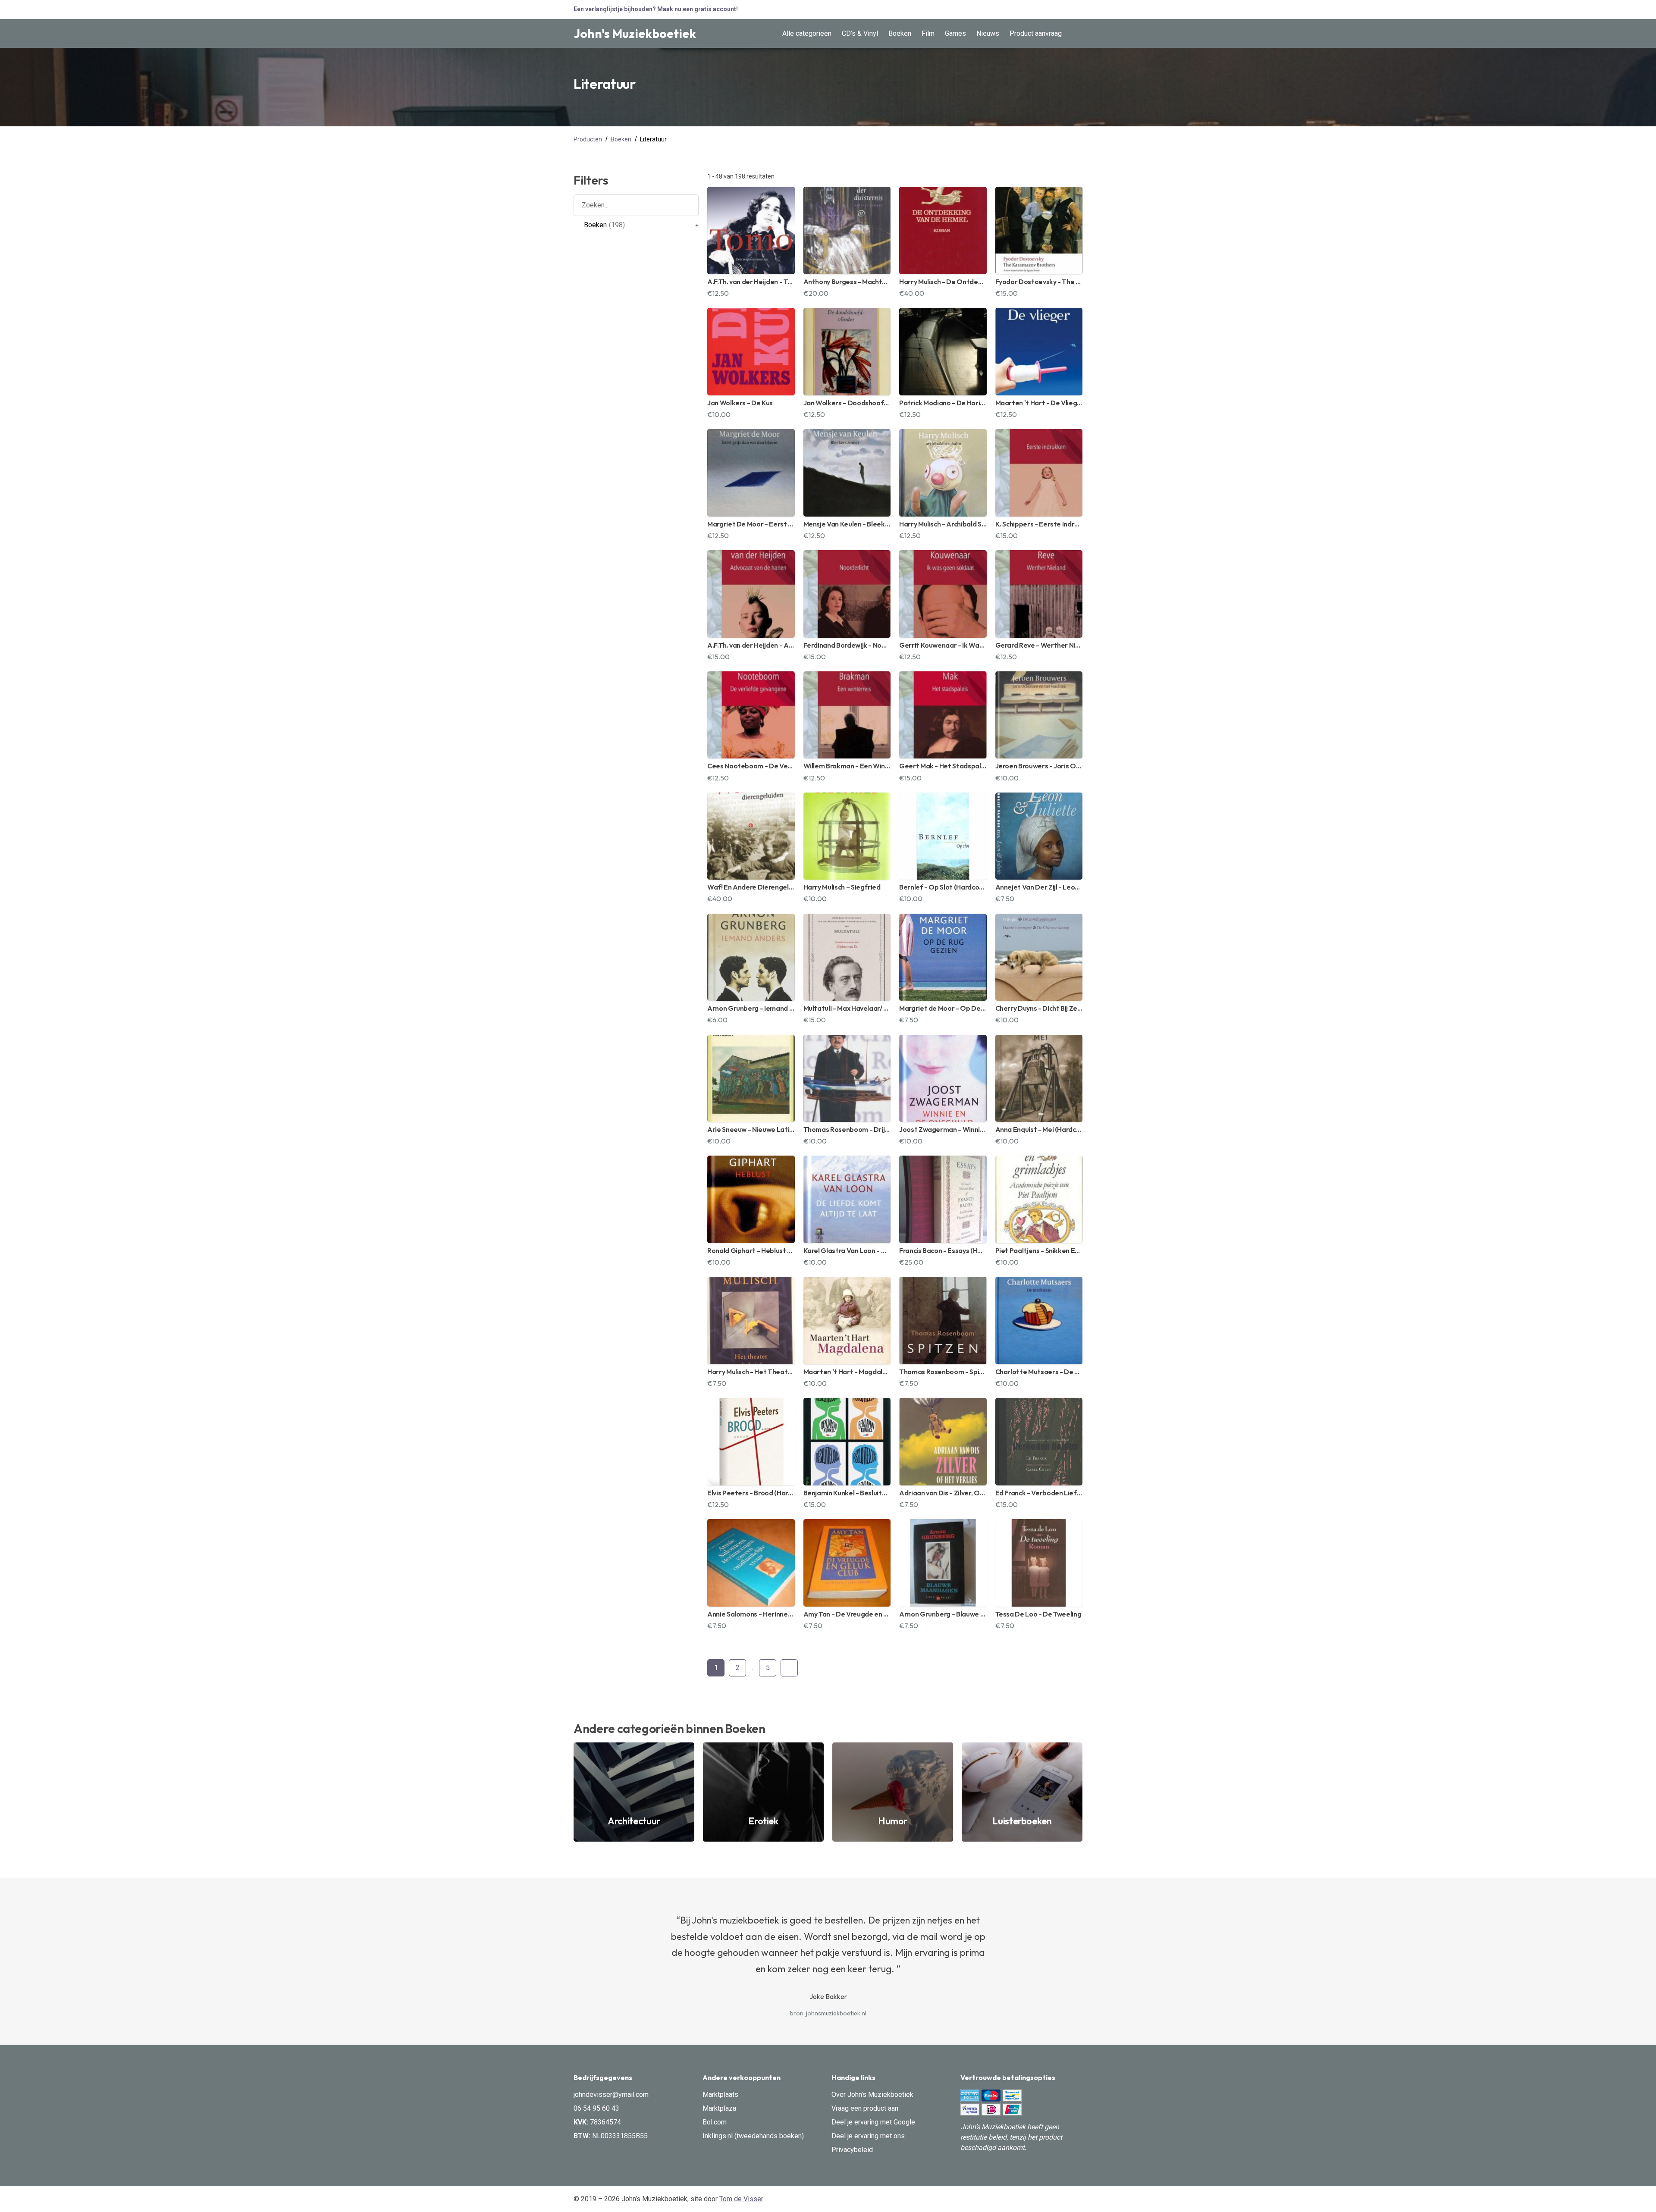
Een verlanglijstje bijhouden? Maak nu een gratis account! (656, 9)
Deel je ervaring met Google (873, 2122)
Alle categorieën (807, 33)
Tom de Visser (741, 2199)
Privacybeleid (852, 2150)
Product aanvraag (1036, 33)
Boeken (900, 33)
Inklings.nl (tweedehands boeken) (753, 2136)
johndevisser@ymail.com (611, 2095)
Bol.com (715, 2122)
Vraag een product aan (865, 2108)
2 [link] (738, 1668)
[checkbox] (636, 225)
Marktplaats (720, 2095)
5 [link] (768, 1668)
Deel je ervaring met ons (868, 2136)
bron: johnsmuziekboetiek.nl (828, 2013)
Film (928, 33)
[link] (697, 225)
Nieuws (988, 33)
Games (955, 33)
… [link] (753, 1668)
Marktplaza (719, 2108)
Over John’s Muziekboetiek (872, 2095)
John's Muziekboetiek (635, 33)
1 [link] (716, 1668)
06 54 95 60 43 (596, 2108)
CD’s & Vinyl (860, 33)
